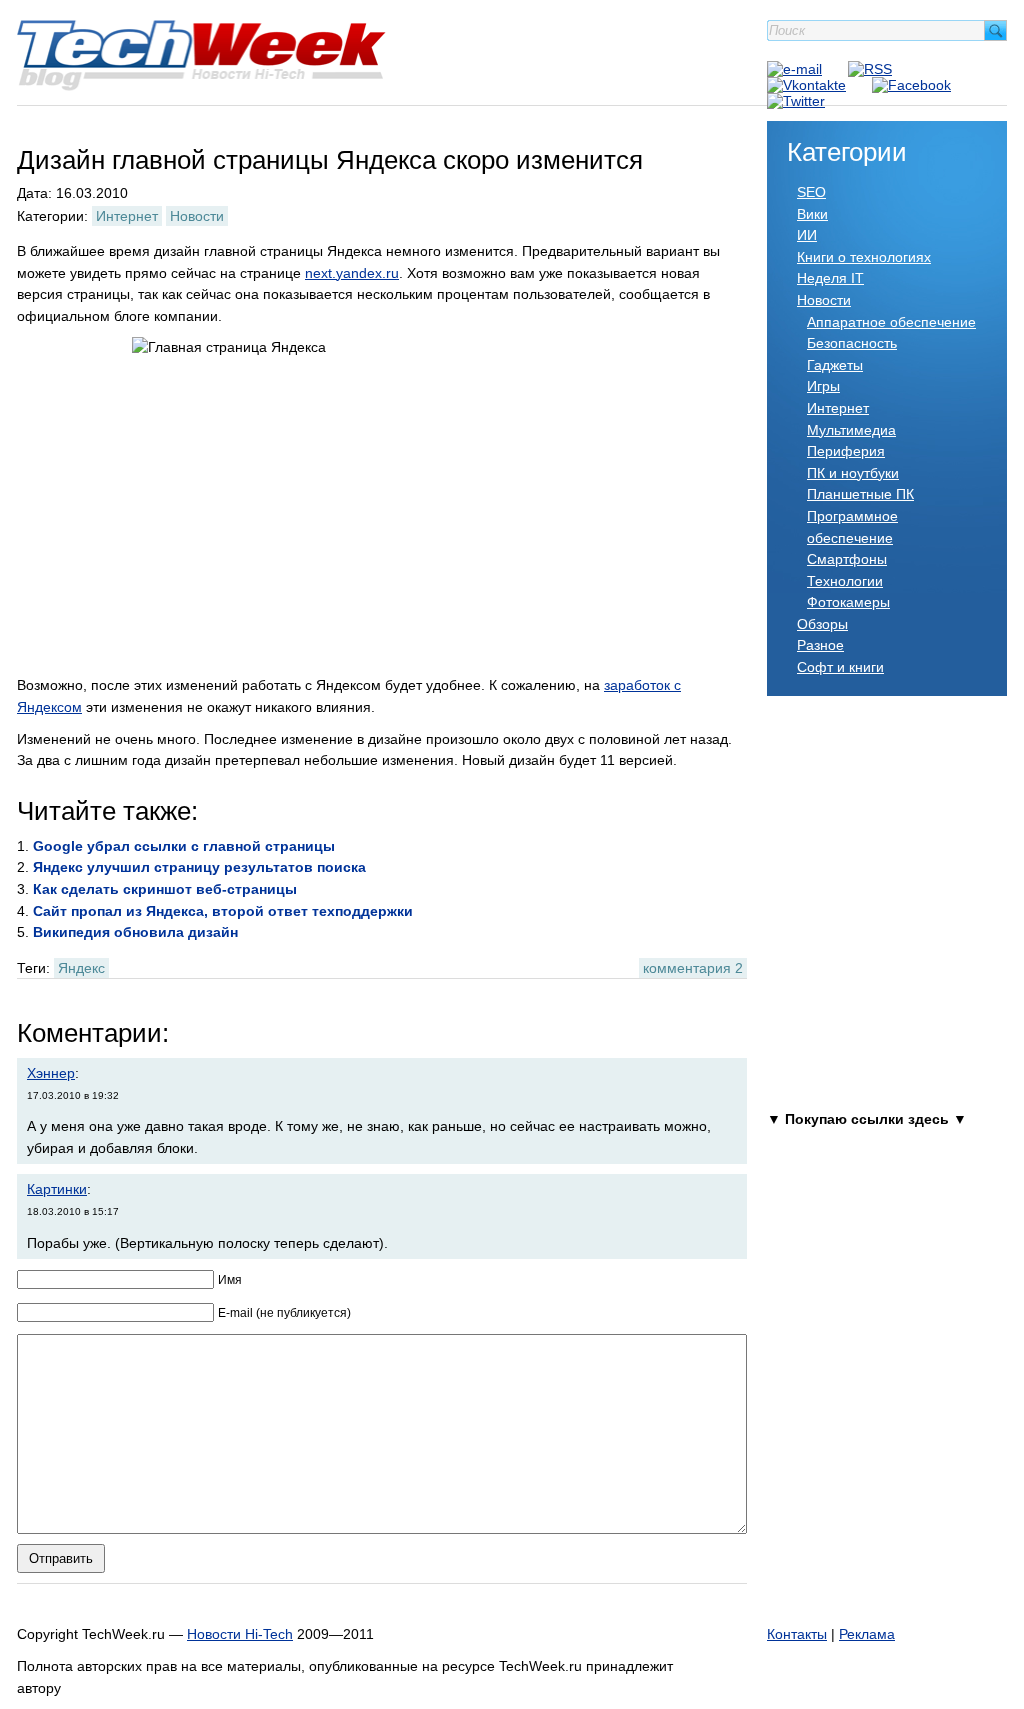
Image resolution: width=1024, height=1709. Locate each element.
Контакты (797, 1634)
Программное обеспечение (852, 527)
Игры (823, 386)
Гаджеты (835, 365)
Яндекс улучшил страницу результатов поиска (199, 867)
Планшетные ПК (860, 494)
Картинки (57, 1189)
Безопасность (852, 343)
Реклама (867, 1634)
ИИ (807, 235)
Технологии (845, 581)
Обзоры (822, 624)
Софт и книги (840, 667)
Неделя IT (830, 278)
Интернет (127, 216)
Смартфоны (847, 559)
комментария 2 (693, 968)
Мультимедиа (851, 430)
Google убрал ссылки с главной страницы (184, 846)
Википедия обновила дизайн (135, 932)
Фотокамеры (848, 602)
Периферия (846, 451)
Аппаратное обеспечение (891, 322)
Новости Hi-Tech (240, 1634)
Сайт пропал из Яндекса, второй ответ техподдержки (223, 911)
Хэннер (51, 1073)
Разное (820, 645)
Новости (197, 216)
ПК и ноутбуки (853, 473)
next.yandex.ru (352, 273)
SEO (811, 192)
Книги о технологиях (864, 257)
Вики (812, 214)
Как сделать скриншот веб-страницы (165, 889)
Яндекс (81, 968)
